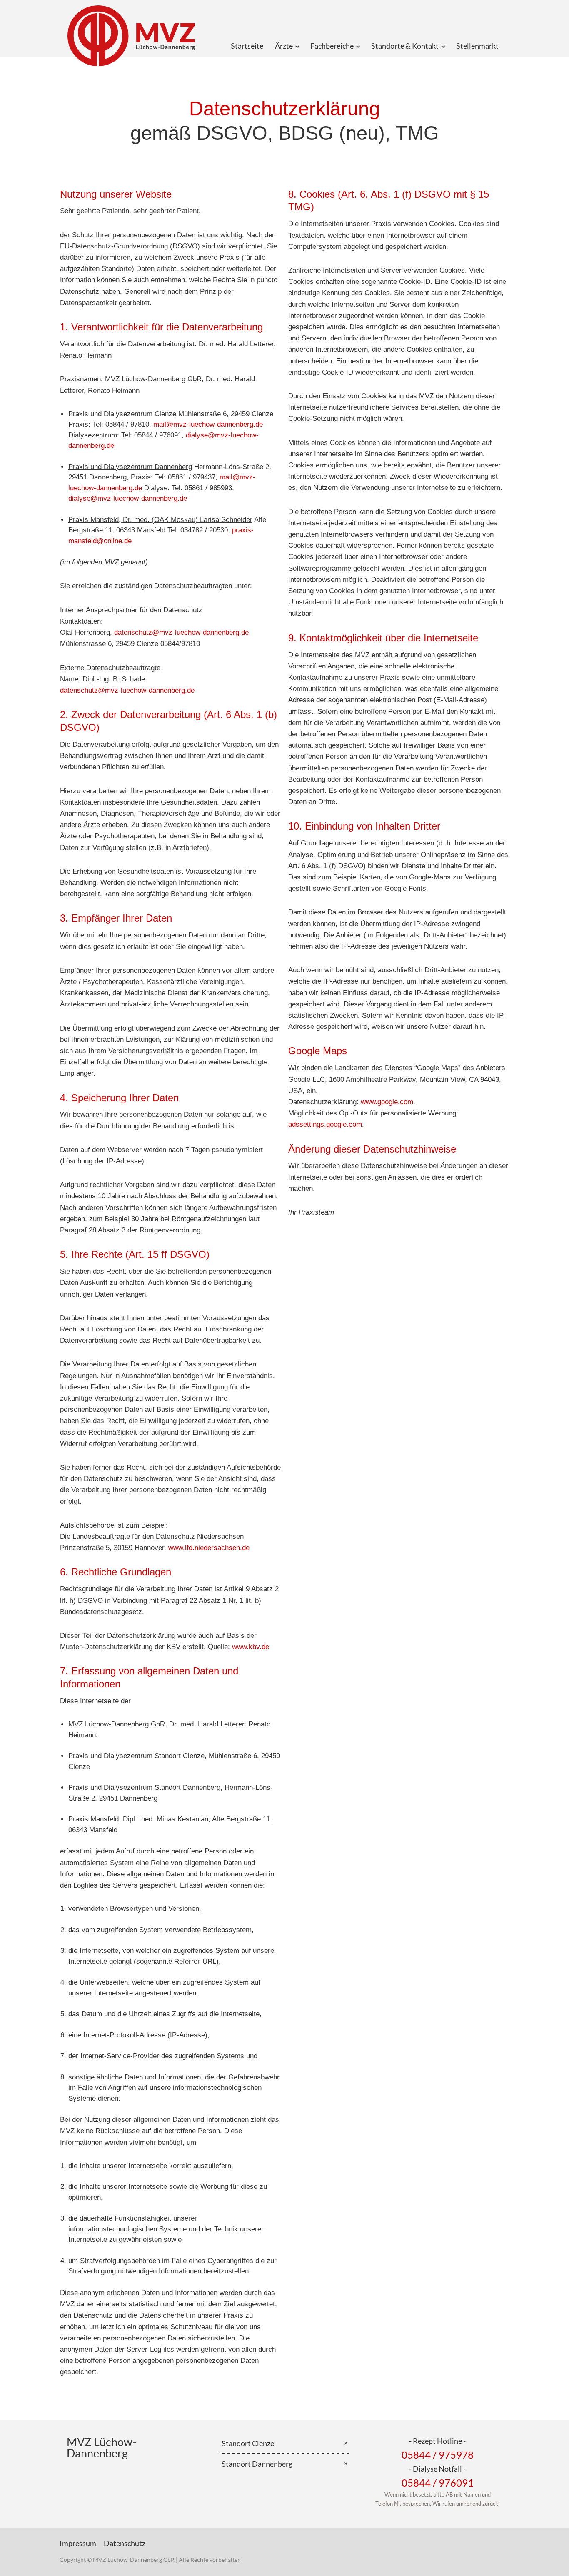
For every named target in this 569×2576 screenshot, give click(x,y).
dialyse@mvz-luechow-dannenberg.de (128, 498)
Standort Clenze (248, 2443)
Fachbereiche (332, 46)
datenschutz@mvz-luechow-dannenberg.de (181, 632)
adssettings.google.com (325, 1124)
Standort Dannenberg (257, 2464)
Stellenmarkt (477, 46)
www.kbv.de (251, 1647)
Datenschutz (125, 2543)
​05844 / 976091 (438, 2483)
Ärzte (284, 46)
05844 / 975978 (438, 2455)
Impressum (78, 2543)
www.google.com (387, 1102)
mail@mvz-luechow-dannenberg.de (208, 424)
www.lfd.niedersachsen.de (209, 1548)
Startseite (247, 46)
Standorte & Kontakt (405, 46)
